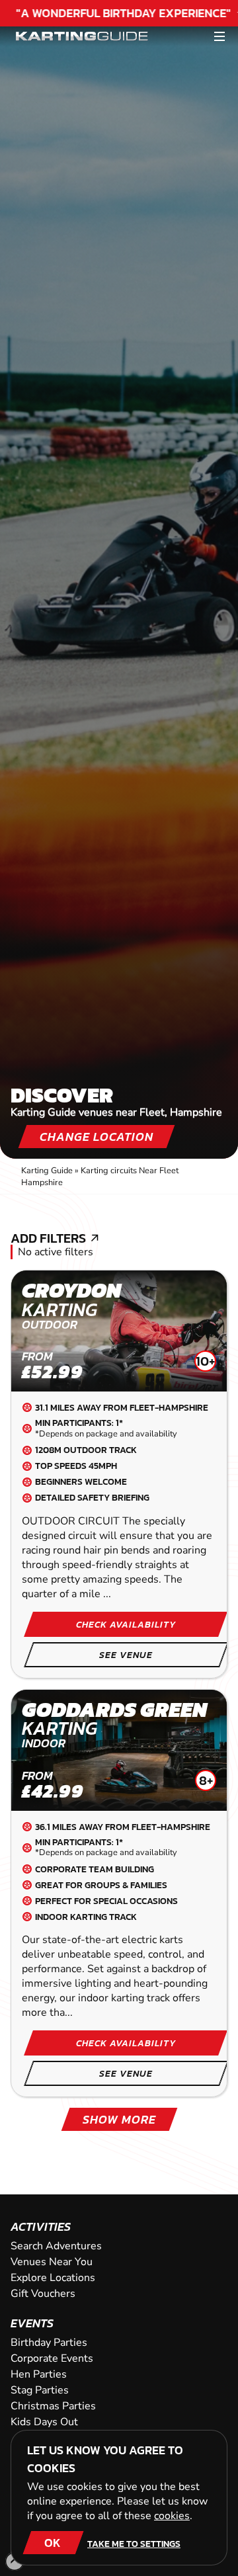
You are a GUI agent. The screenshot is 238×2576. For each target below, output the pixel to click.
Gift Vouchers (43, 2294)
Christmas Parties (53, 2406)
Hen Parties (39, 2374)
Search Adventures (56, 2246)
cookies (172, 2516)
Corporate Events (52, 2358)
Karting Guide (47, 1171)
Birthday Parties (49, 2343)
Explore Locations (53, 2278)
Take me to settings (134, 2544)
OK (53, 2543)
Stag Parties (40, 2390)
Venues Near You (52, 2262)
